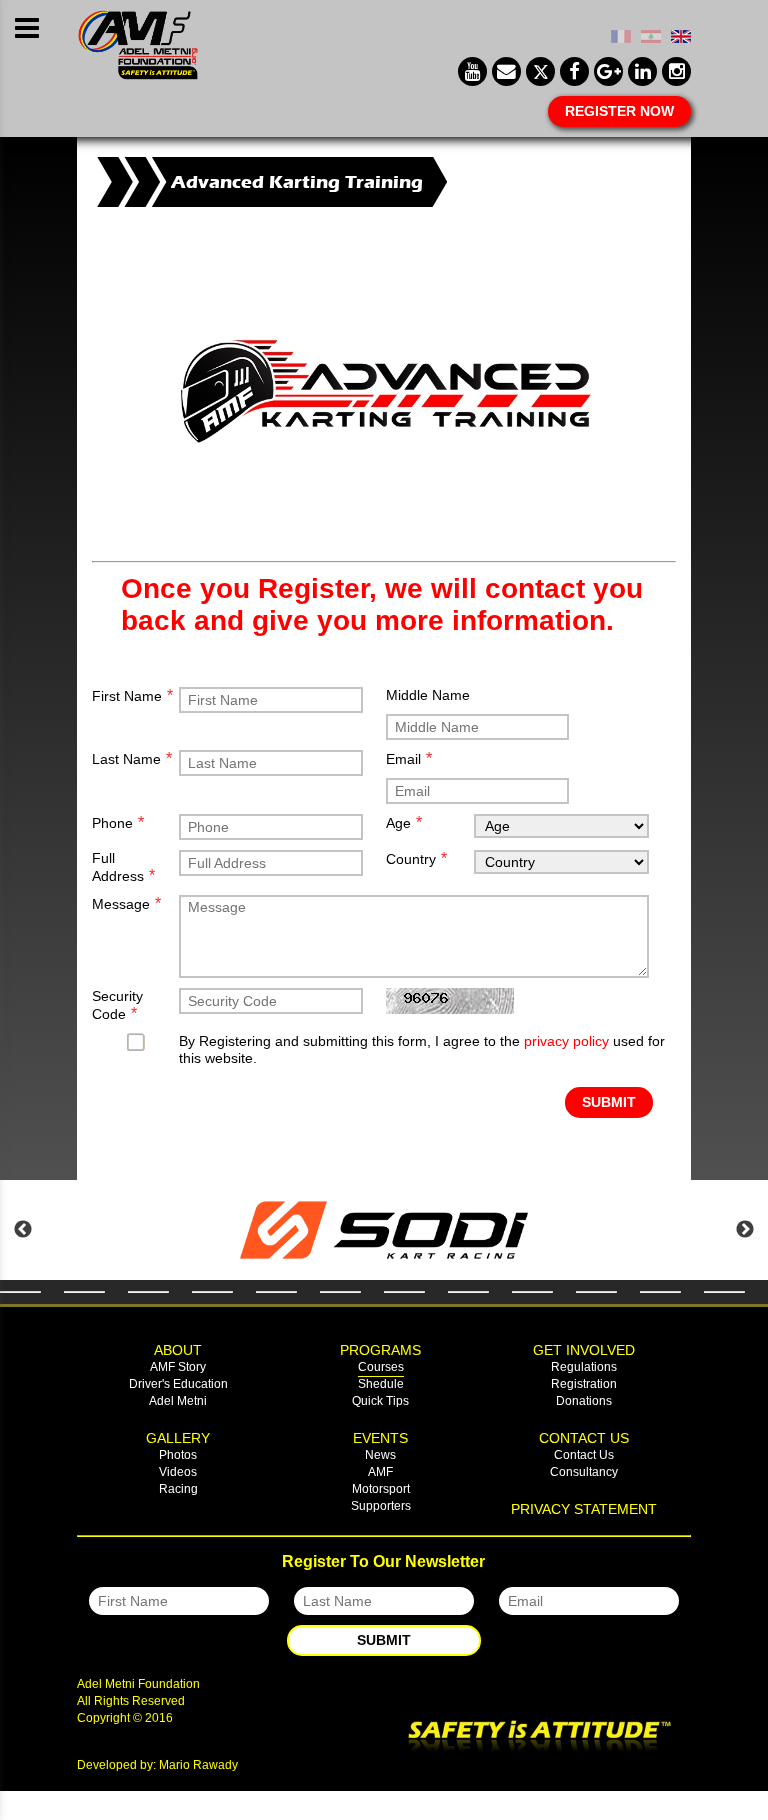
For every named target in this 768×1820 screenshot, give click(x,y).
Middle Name (428, 695)
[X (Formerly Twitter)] (540, 71)
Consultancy (584, 1472)
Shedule (381, 1384)
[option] (383, 1230)
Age (404, 822)
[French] (621, 38)
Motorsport (381, 1489)
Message (126, 903)
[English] (681, 38)
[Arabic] (651, 38)
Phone (118, 822)
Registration (584, 1384)
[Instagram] (676, 71)
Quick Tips (380, 1401)
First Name (132, 695)
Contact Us (584, 1455)
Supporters (381, 1506)
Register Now (619, 111)
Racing (178, 1489)
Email (409, 758)
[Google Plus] (608, 71)
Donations (584, 1401)
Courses (381, 1367)
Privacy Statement (584, 1509)
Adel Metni (178, 1401)
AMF (380, 1472)
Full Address (123, 867)
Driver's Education (178, 1384)
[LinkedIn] (642, 71)
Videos (178, 1472)
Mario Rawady (198, 1765)
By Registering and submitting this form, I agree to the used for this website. (422, 1049)
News (380, 1455)
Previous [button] (23, 1230)
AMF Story (178, 1367)
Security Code (117, 1005)
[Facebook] (574, 71)
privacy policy (566, 1041)
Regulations (584, 1367)
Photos (178, 1455)
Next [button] (745, 1230)
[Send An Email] (506, 71)
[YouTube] (472, 71)
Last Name (132, 758)
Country (416, 858)
